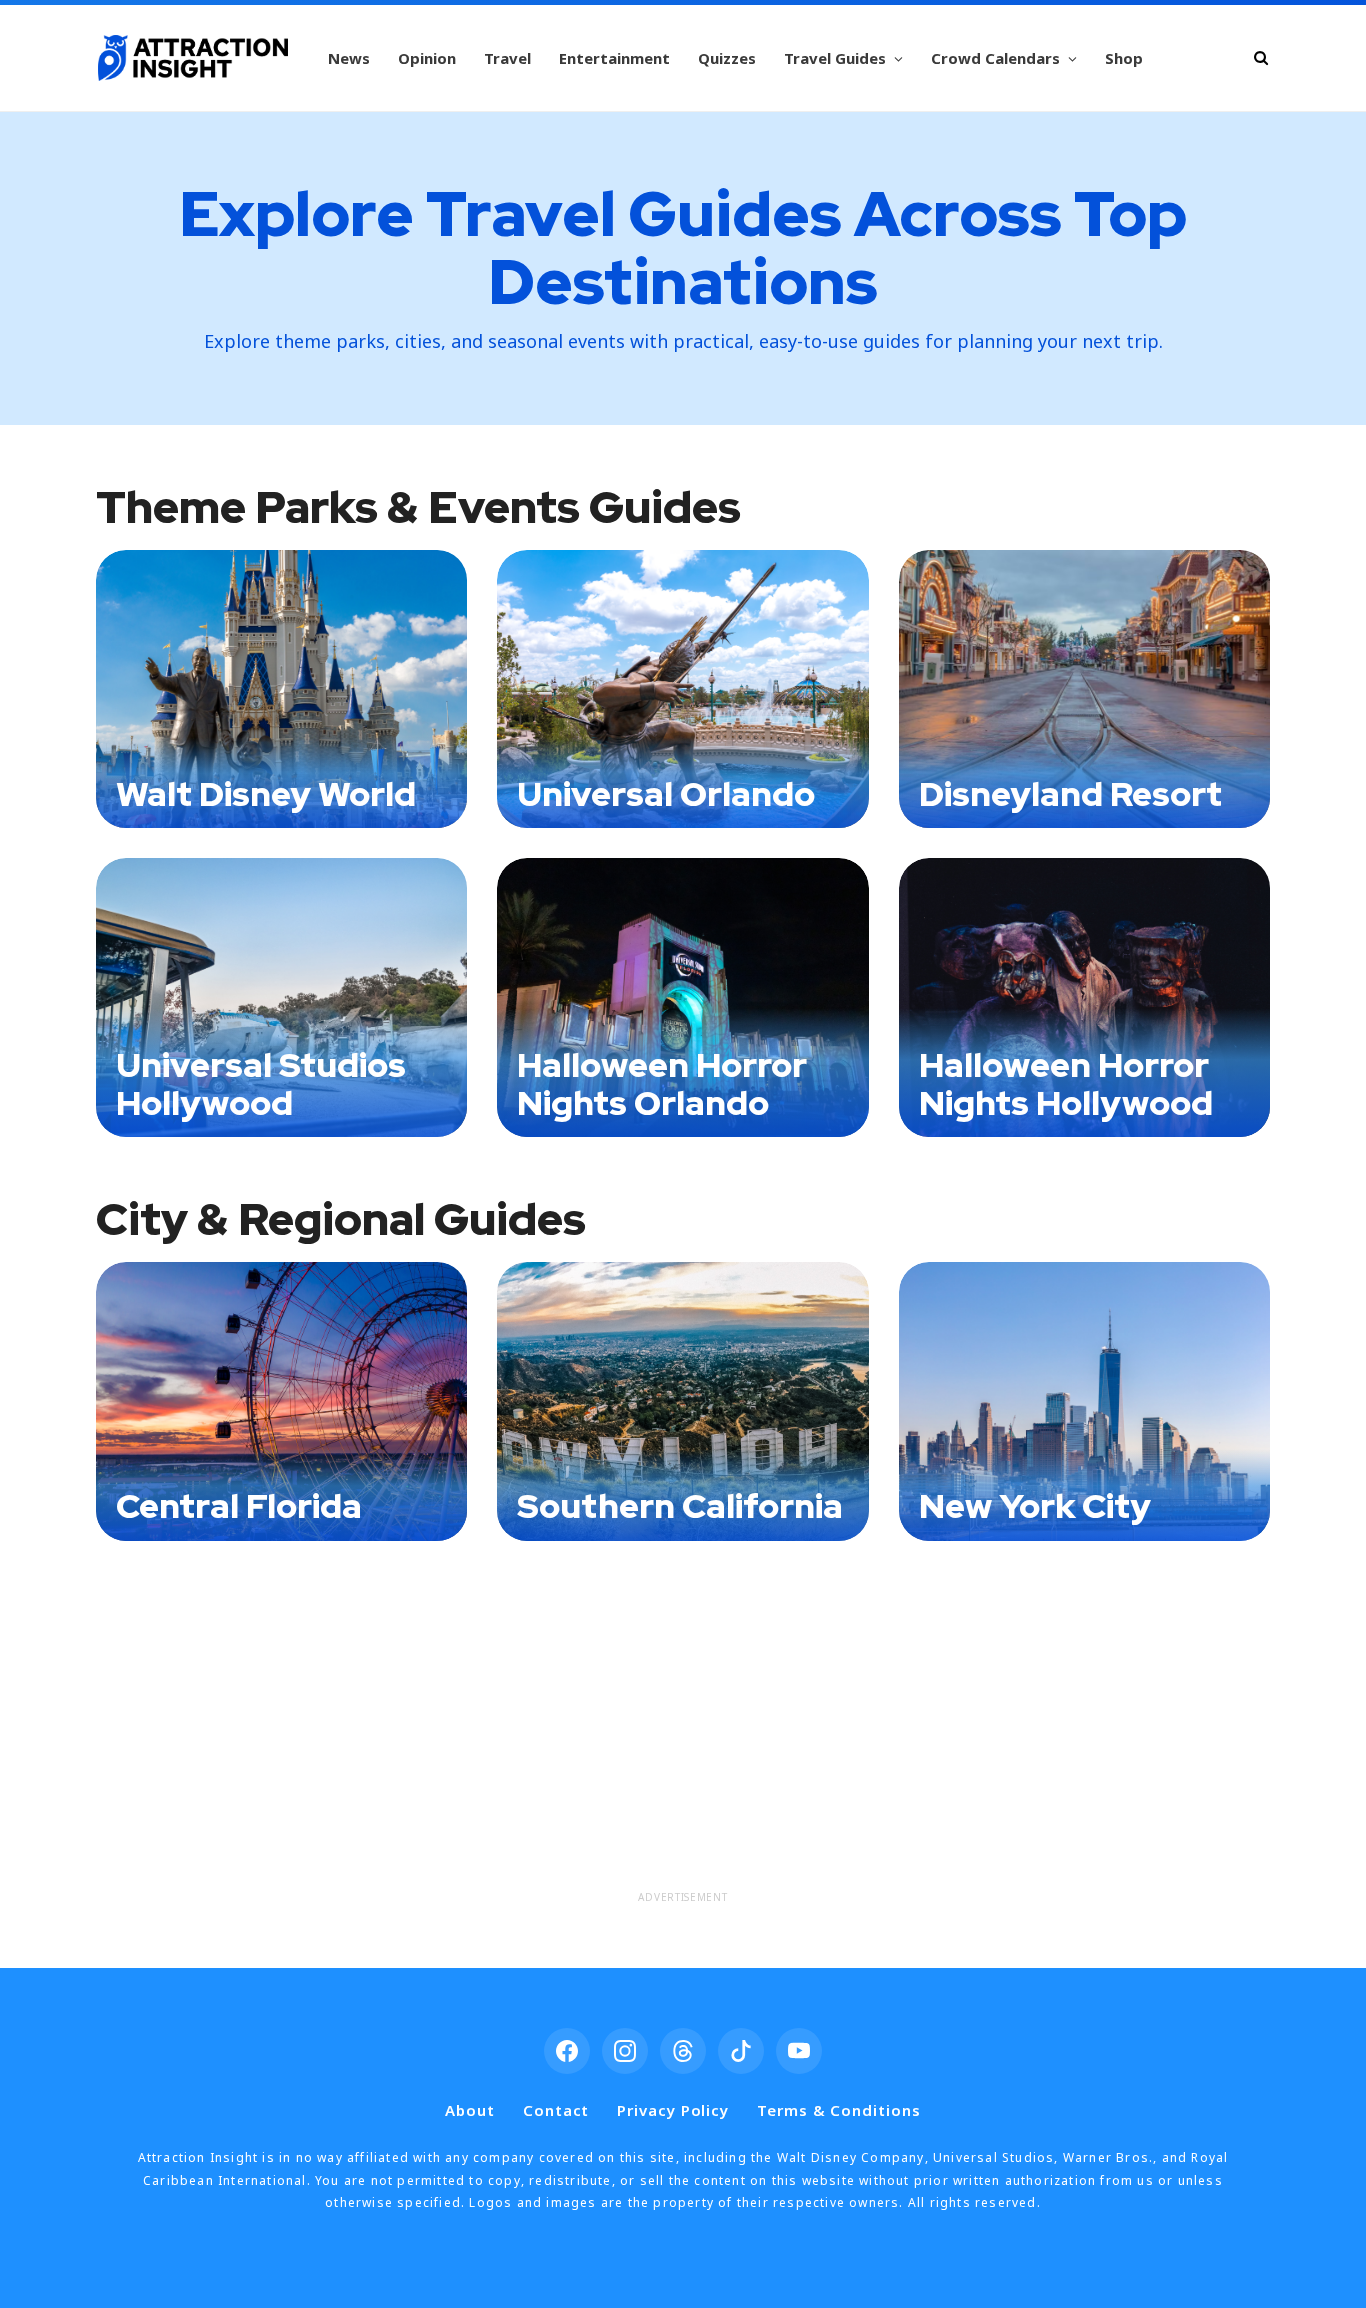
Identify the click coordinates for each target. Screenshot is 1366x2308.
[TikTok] (741, 2051)
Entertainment (614, 58)
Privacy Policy (673, 2110)
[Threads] (683, 2051)
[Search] (1261, 57)
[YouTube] (799, 2051)
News (349, 58)
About (470, 2110)
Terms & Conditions (838, 2110)
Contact (556, 2110)
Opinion (427, 58)
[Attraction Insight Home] (193, 58)
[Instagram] (625, 2051)
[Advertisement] (683, 1741)
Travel (507, 58)
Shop (1124, 58)
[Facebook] (567, 2051)
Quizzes (727, 58)
